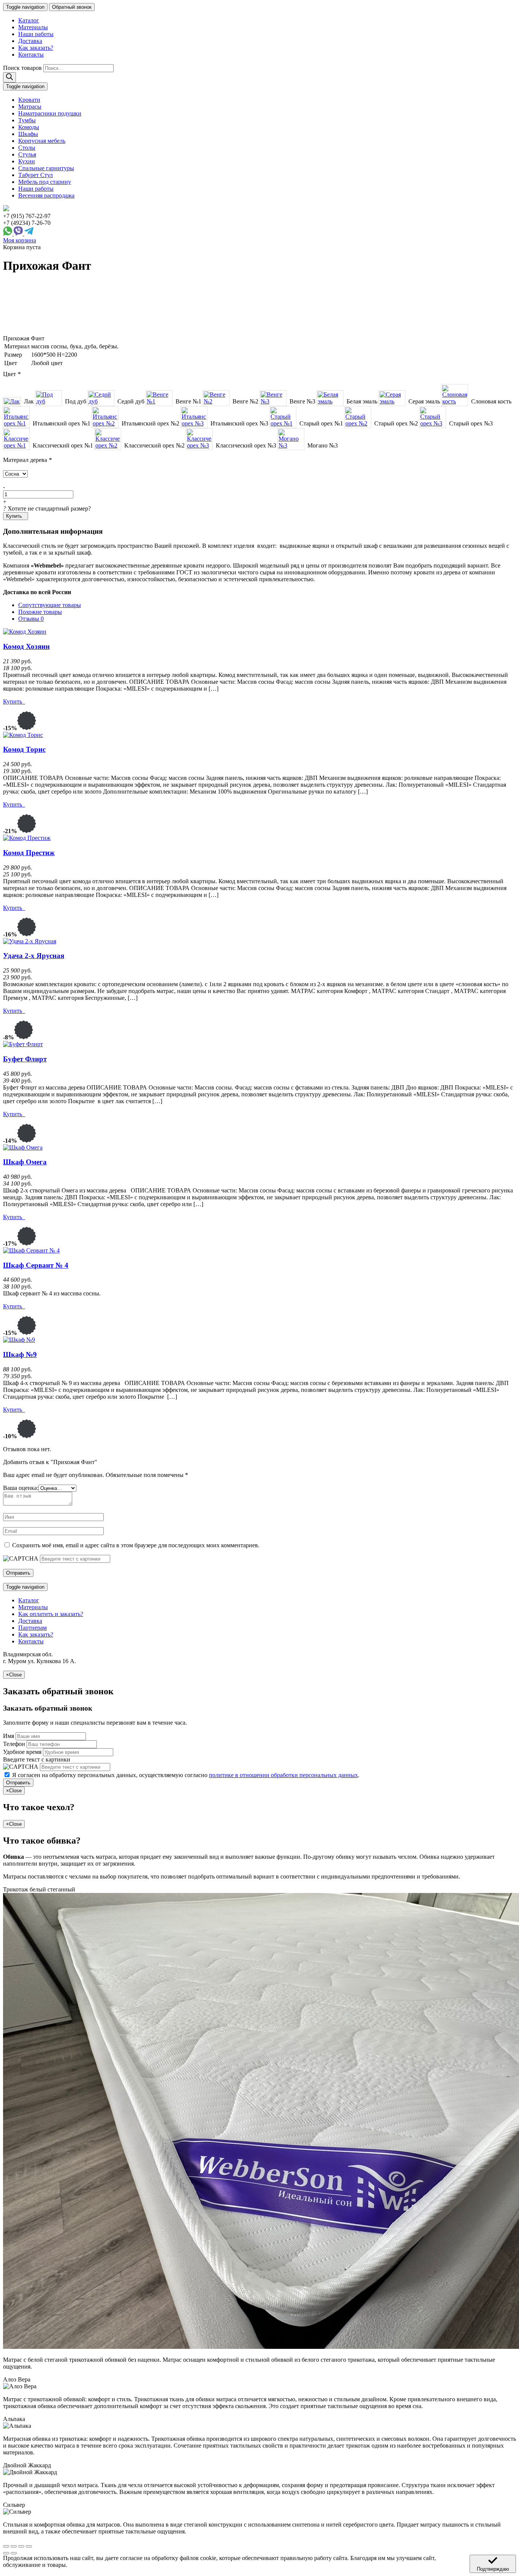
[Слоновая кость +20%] (455, 395)
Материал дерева (27, 460)
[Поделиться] (14, 2546)
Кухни (27, 161)
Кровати (29, 100)
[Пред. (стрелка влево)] (6, 2553)
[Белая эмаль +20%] (330, 398)
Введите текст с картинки (37, 1759)
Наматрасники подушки (50, 113)
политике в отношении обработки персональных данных (283, 1775)
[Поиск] (9, 77)
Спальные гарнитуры (46, 168)
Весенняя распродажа (46, 195)
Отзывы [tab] (31, 619)
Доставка (30, 41)
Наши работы (36, 34)
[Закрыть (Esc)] (6, 2546)
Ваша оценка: (21, 1488)
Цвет (12, 374)
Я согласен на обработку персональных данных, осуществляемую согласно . (186, 1775)
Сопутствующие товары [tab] (50, 605)
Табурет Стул (36, 175)
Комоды (29, 127)
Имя (9, 1736)
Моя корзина (20, 240)
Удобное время (22, 1752)
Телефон (14, 1744)
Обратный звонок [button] (72, 7)
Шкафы (28, 134)
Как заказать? (36, 48)
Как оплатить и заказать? (51, 1614)
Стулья (27, 154)
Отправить (18, 1783)
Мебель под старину (45, 182)
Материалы (33, 27)
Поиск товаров (22, 68)
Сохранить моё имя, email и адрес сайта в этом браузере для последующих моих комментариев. (136, 1545)
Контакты (31, 55)
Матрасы (30, 107)
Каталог (29, 20)
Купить (15, 516)
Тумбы (27, 120)
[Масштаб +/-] (29, 2546)
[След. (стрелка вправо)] (14, 2553)
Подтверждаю (493, 2569)
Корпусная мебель (42, 141)
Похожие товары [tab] (40, 612)
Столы (27, 148)
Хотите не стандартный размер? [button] (47, 508)
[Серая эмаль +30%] (392, 398)
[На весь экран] (21, 2546)
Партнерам (32, 1628)
